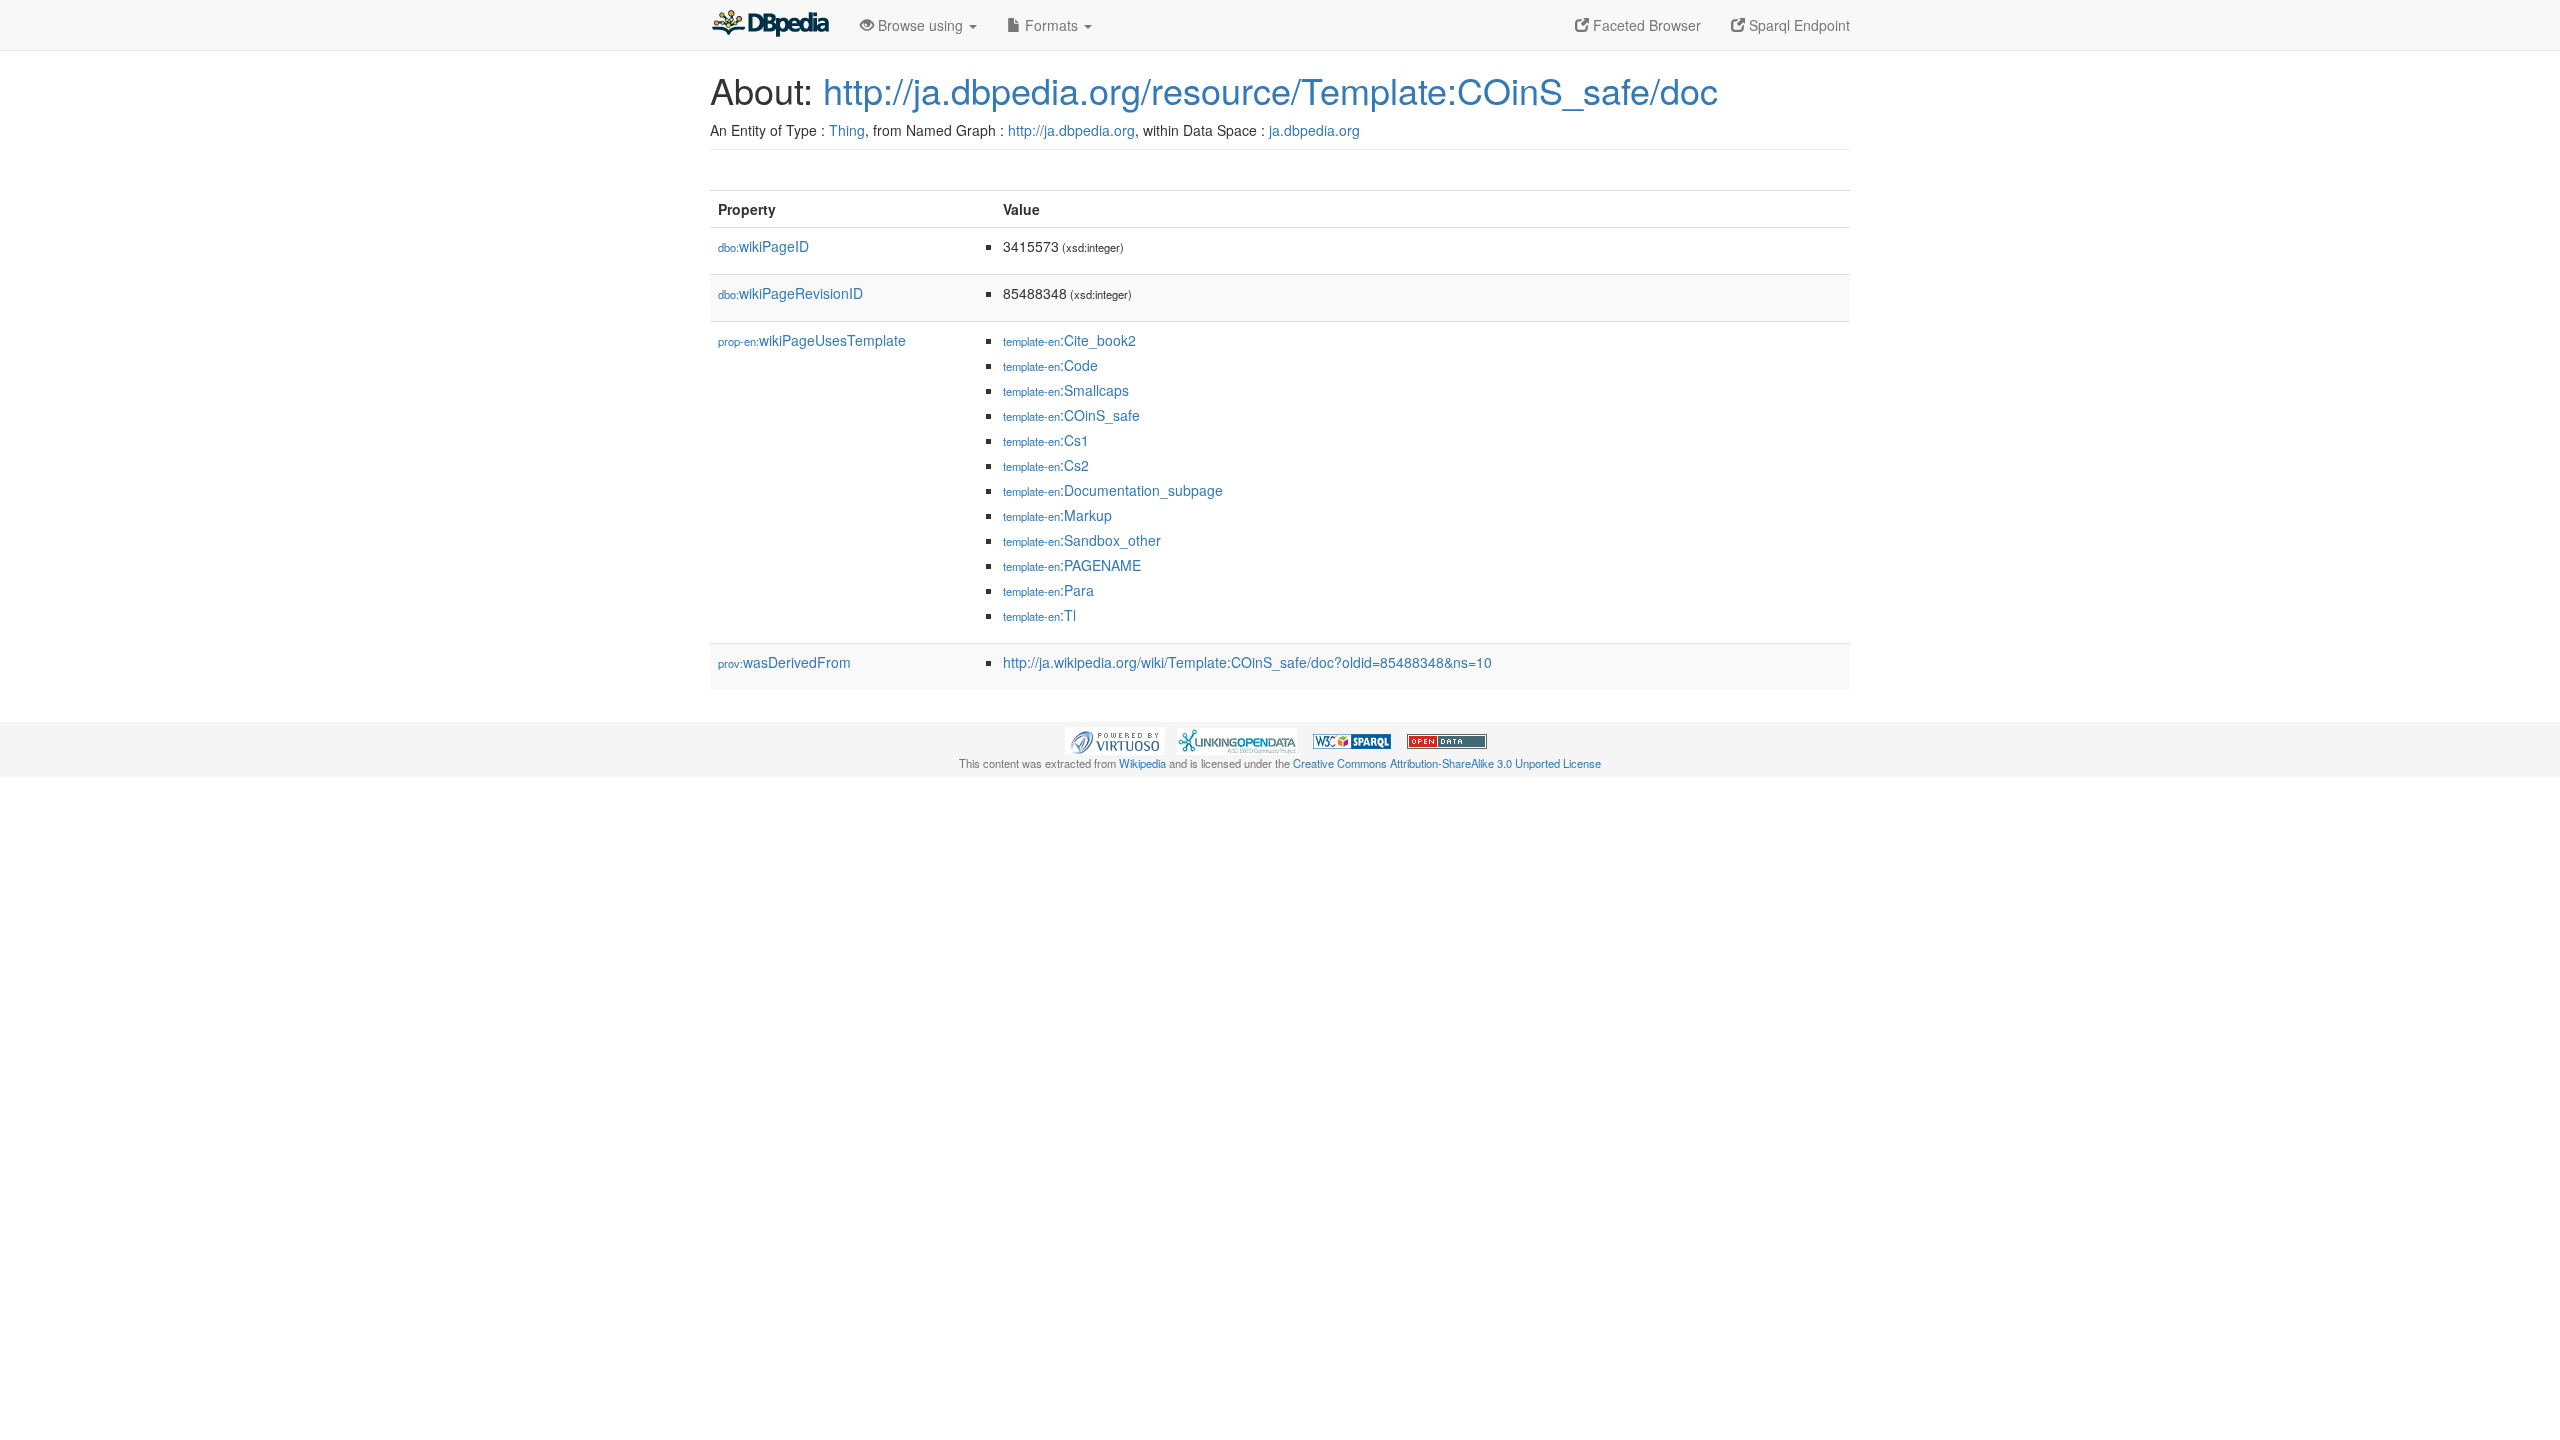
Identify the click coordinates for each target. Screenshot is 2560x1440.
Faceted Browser (1645, 25)
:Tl (1039, 615)
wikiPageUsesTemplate (812, 340)
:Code (1050, 365)
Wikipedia (1142, 763)
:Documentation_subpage (1113, 490)
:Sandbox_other (1082, 540)
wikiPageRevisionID (790, 293)
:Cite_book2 (1069, 340)
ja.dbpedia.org (1314, 130)
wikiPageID (763, 246)
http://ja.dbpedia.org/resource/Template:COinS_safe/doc (1270, 89)
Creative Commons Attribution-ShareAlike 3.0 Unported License (1447, 763)
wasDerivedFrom (784, 662)
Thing (847, 130)
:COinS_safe (1071, 415)
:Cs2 (1046, 465)
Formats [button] (1051, 25)
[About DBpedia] (770, 25)
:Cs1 (1046, 440)
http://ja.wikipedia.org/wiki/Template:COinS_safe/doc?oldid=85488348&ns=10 (1247, 662)
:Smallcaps (1066, 390)
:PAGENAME (1072, 565)
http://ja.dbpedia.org (1071, 130)
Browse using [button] (920, 25)
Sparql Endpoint (1797, 25)
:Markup (1057, 515)
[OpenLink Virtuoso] (1115, 739)
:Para (1048, 590)
